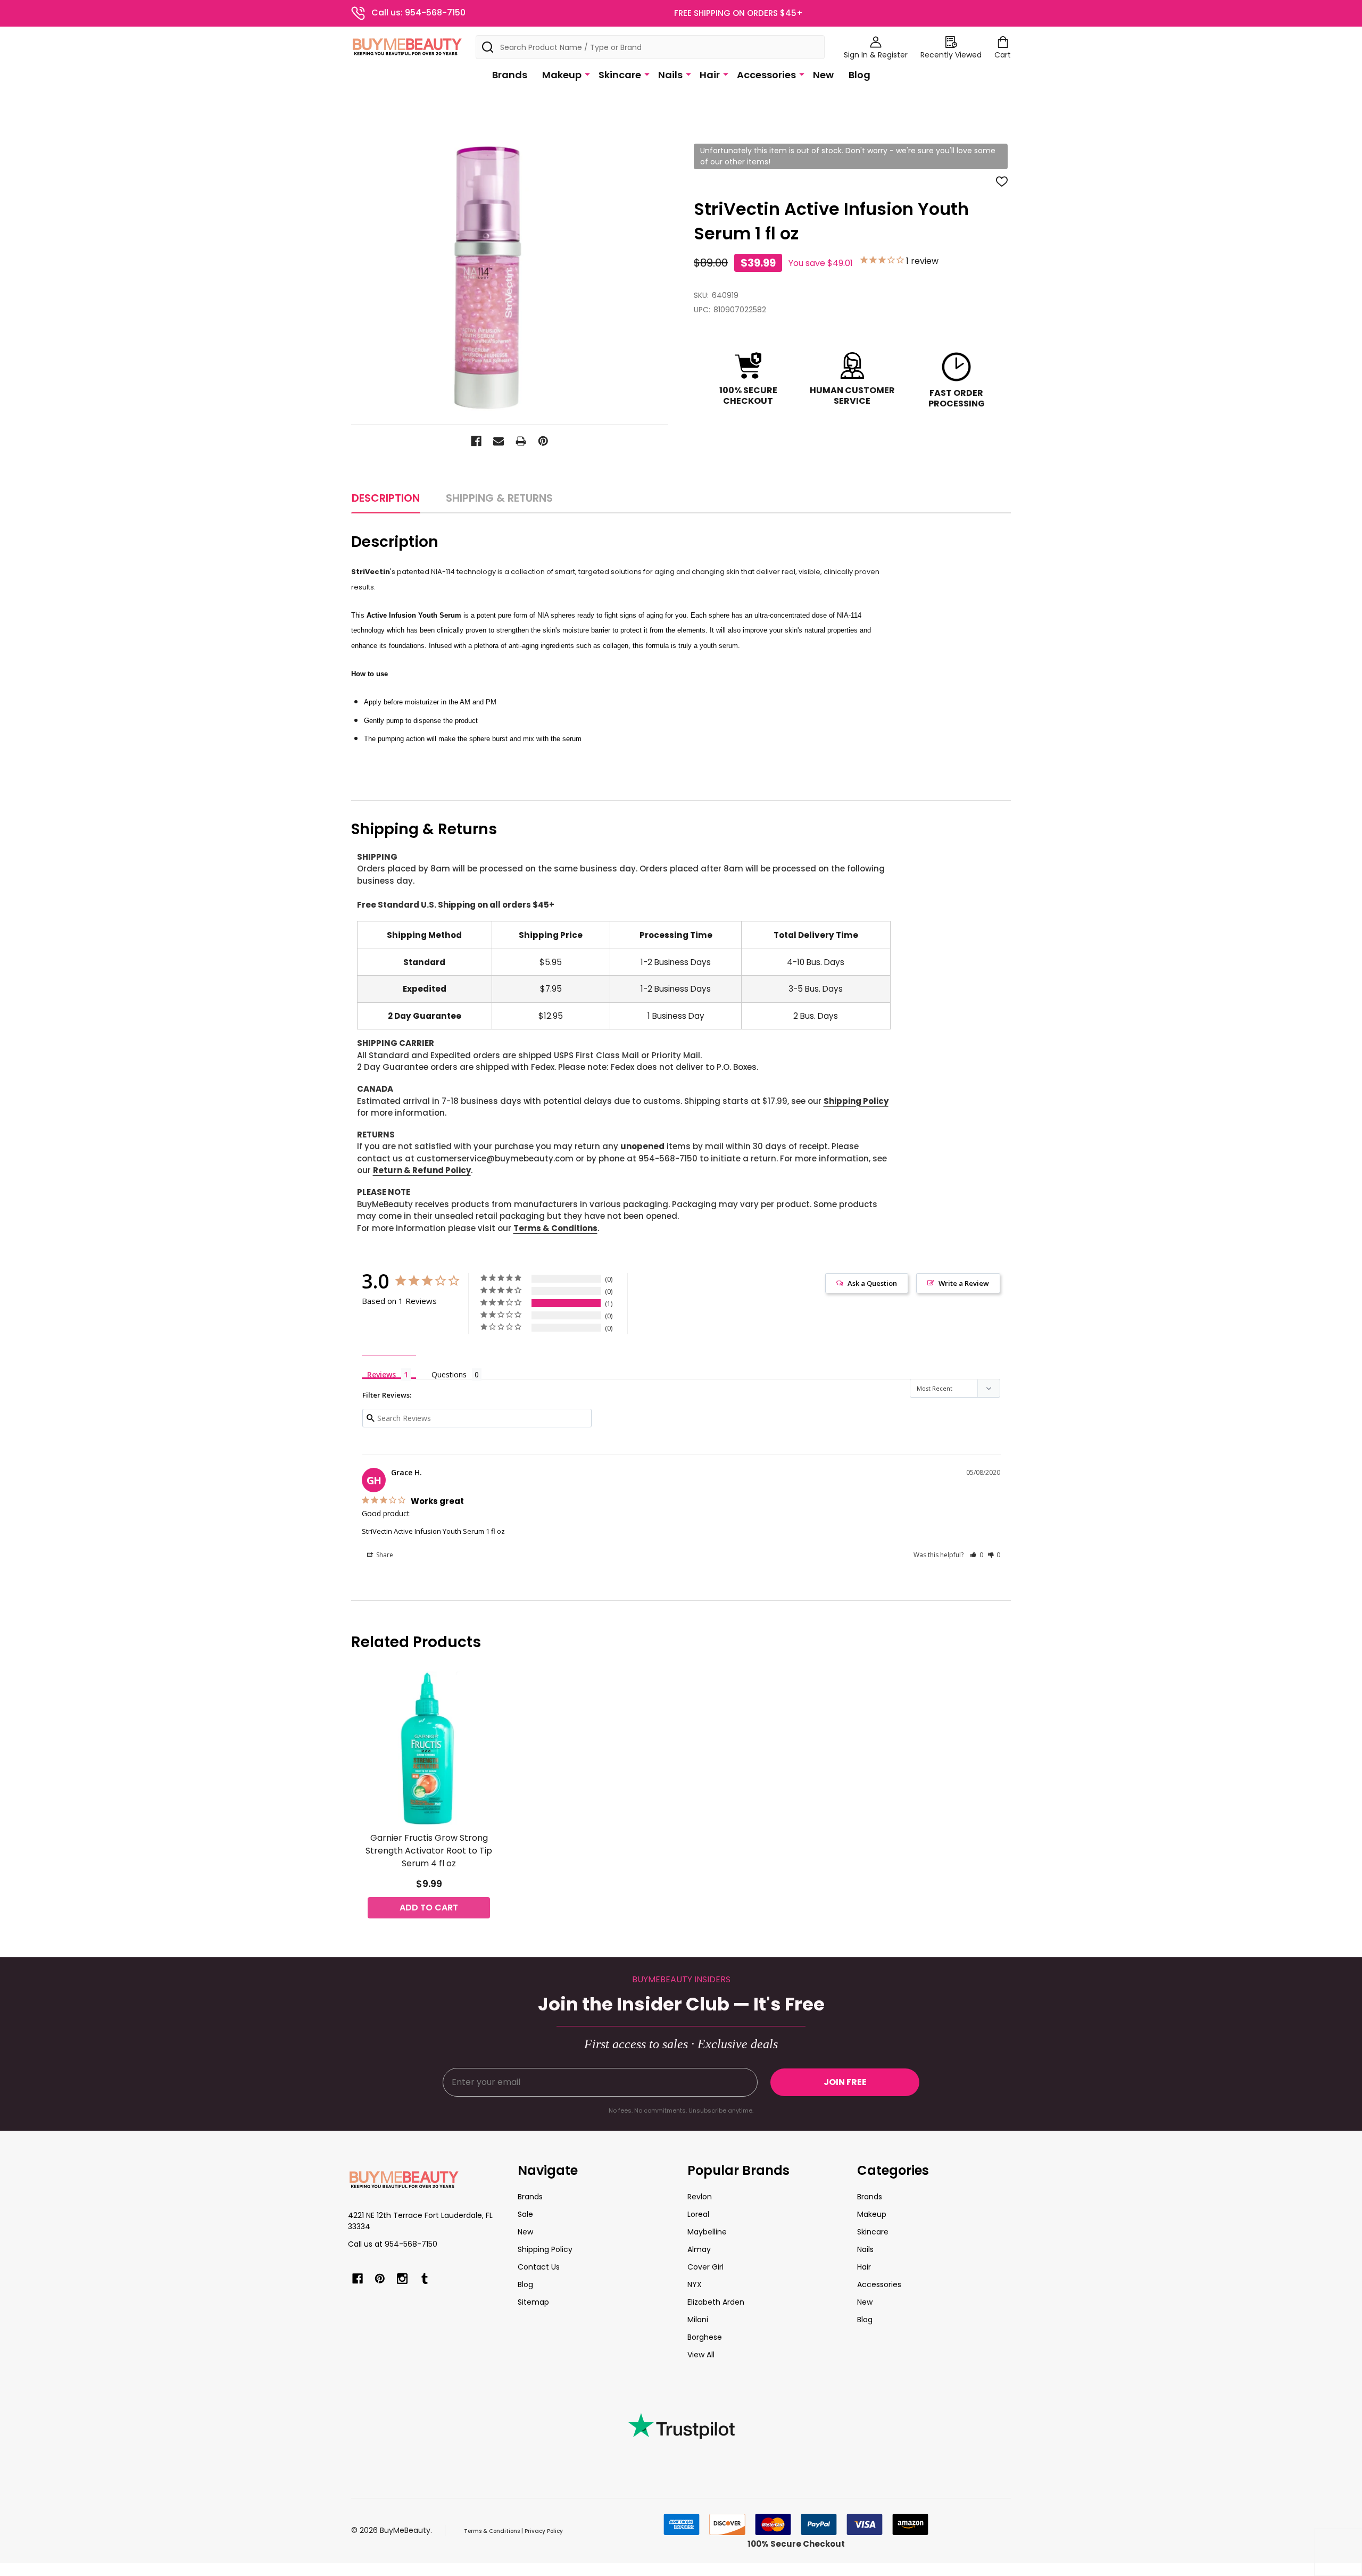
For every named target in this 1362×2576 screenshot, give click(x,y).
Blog (859, 75)
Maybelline (707, 2232)
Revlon (700, 2197)
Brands (510, 75)
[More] (587, 74)
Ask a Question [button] (872, 1283)
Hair (710, 75)
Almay (699, 2249)
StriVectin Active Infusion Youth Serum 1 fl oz (433, 1531)
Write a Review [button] (964, 1283)
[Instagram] (402, 2279)
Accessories (766, 75)
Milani (698, 2320)
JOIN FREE (845, 2082)
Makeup (562, 75)
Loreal (698, 2214)
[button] (977, 1555)
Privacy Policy (544, 2531)
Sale (525, 2214)
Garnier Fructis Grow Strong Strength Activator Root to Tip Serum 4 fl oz (429, 1851)
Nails (670, 75)
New (823, 75)
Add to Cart (429, 1908)
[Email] (499, 441)
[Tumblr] (425, 2279)
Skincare (620, 75)
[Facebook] (476, 441)
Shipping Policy (856, 1101)
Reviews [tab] (381, 1374)
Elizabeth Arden (716, 2302)
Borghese (705, 2337)
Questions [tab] (449, 1374)
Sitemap (533, 2302)
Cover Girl (705, 2267)
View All (701, 2355)
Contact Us (539, 2267)
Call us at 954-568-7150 (393, 2244)
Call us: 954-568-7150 (418, 13)
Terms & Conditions (555, 1228)
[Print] (521, 441)
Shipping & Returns (499, 498)
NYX (695, 2284)
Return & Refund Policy (422, 1170)
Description (386, 498)
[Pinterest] (543, 441)
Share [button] (384, 1555)
